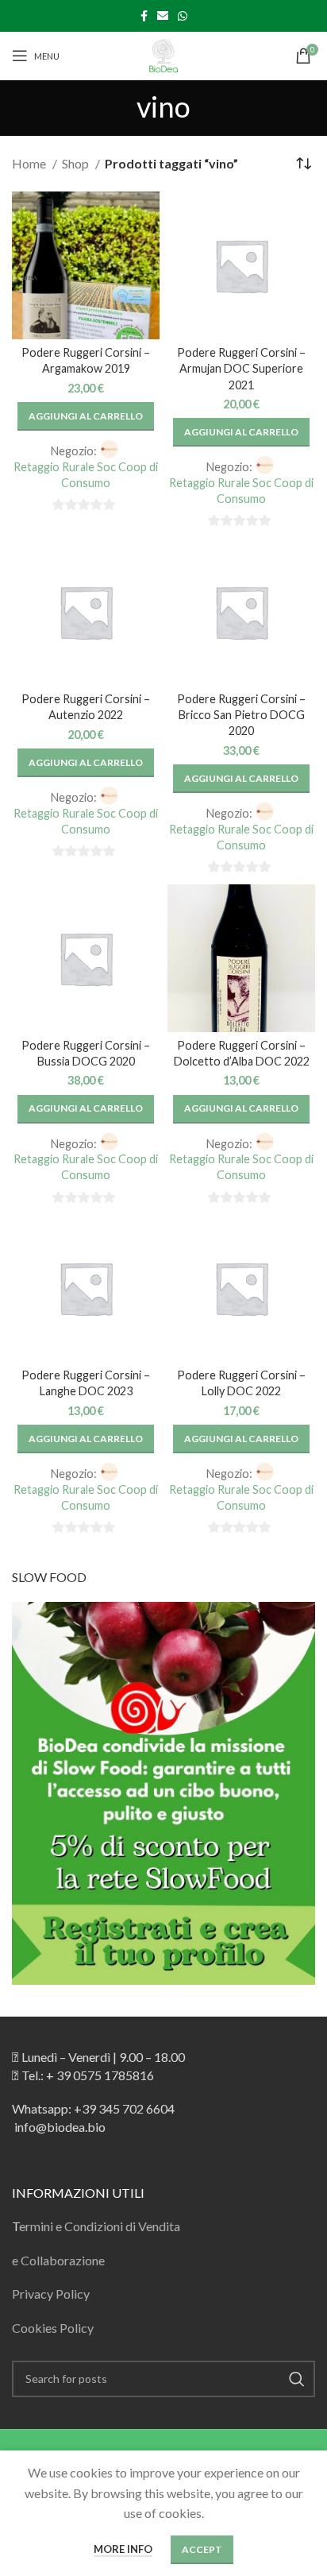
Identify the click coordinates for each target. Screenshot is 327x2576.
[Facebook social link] (144, 16)
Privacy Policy (51, 2294)
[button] (86, 416)
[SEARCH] (297, 2379)
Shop (77, 163)
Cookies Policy (53, 2328)
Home (30, 163)
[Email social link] (163, 16)
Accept (202, 2549)
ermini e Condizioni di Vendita (100, 2226)
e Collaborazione (58, 2260)
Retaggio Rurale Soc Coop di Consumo (86, 475)
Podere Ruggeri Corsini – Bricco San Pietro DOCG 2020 (241, 715)
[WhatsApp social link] (183, 16)
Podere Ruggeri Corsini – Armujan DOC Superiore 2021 (241, 368)
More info (123, 2549)
